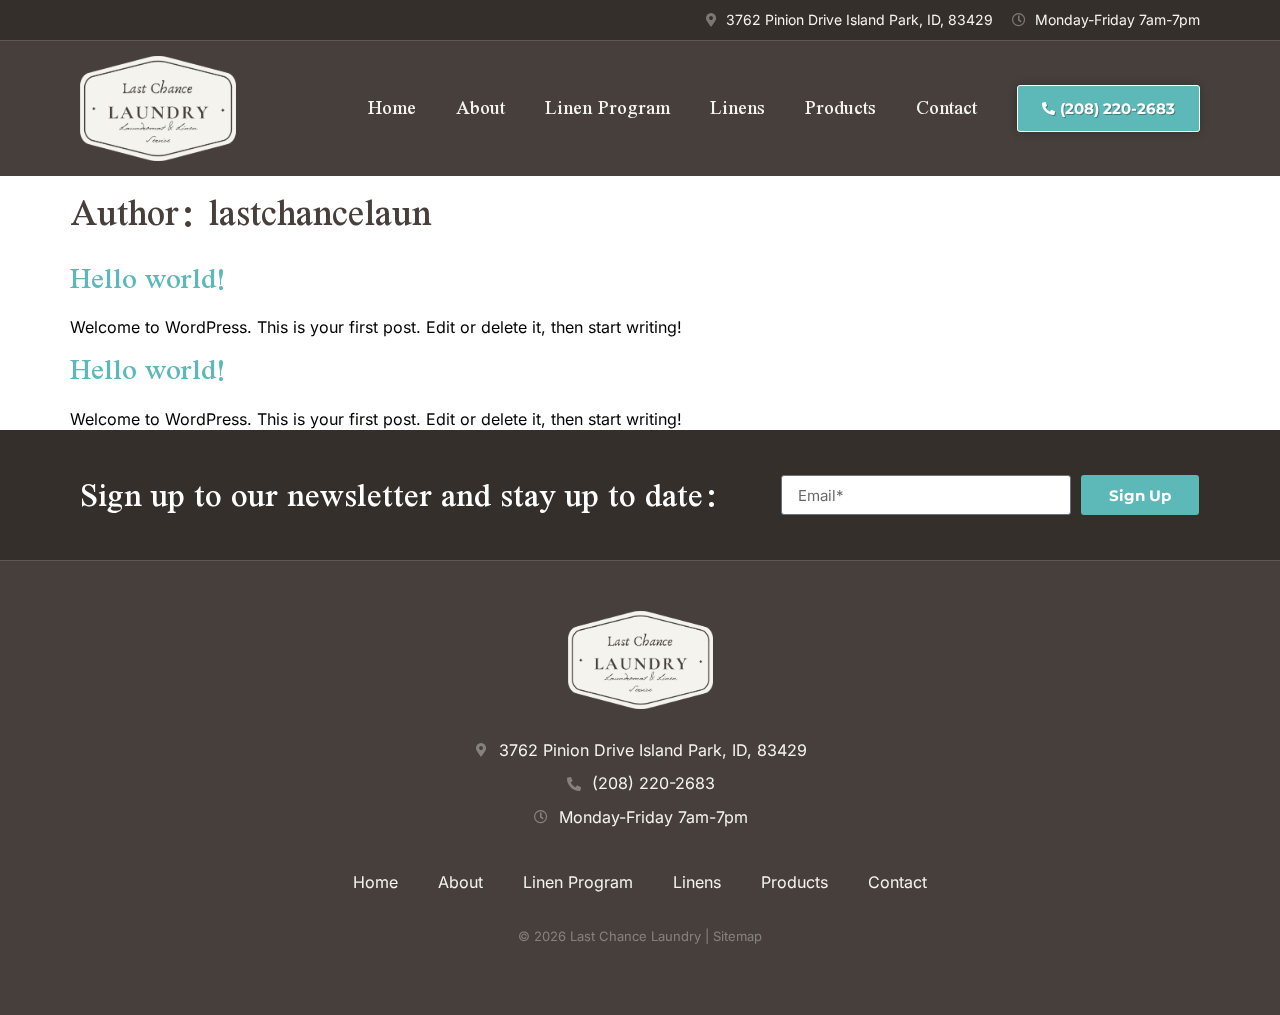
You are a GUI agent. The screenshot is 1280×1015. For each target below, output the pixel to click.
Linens (737, 107)
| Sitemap (731, 936)
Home (392, 107)
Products (840, 107)
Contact (946, 107)
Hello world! (148, 277)
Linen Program (607, 107)
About (480, 107)
